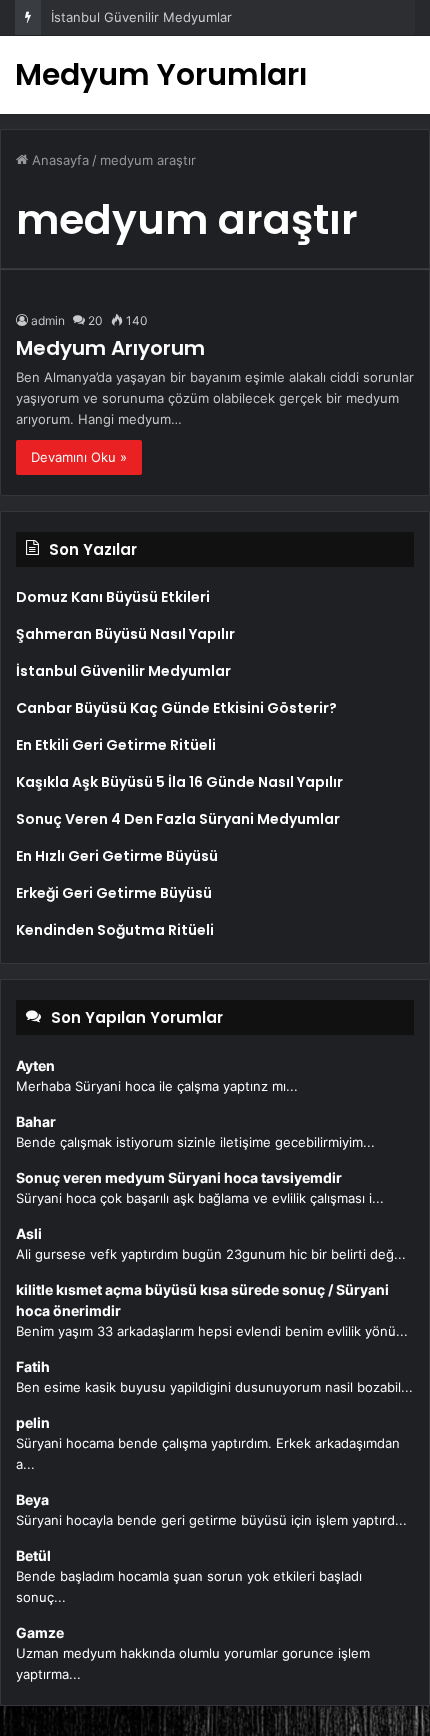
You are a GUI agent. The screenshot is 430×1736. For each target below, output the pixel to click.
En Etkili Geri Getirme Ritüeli (116, 745)
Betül (33, 1555)
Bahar (36, 1121)
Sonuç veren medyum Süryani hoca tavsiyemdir (179, 1177)
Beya (32, 1499)
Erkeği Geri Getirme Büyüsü (114, 893)
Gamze (40, 1632)
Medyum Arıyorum (110, 348)
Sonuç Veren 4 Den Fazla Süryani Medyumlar (178, 819)
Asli (29, 1233)
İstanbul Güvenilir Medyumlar (141, 17)
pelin (33, 1422)
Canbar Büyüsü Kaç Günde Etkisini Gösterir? (176, 708)
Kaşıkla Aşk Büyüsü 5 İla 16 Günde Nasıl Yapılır (179, 782)
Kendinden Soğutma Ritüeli (115, 930)
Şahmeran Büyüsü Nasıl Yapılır (125, 634)
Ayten (35, 1065)
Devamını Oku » (79, 457)
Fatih (33, 1366)
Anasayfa (58, 160)
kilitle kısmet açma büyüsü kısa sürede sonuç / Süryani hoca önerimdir (202, 1300)
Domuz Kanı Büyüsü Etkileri (113, 597)
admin (48, 320)
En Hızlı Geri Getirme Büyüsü (117, 856)
